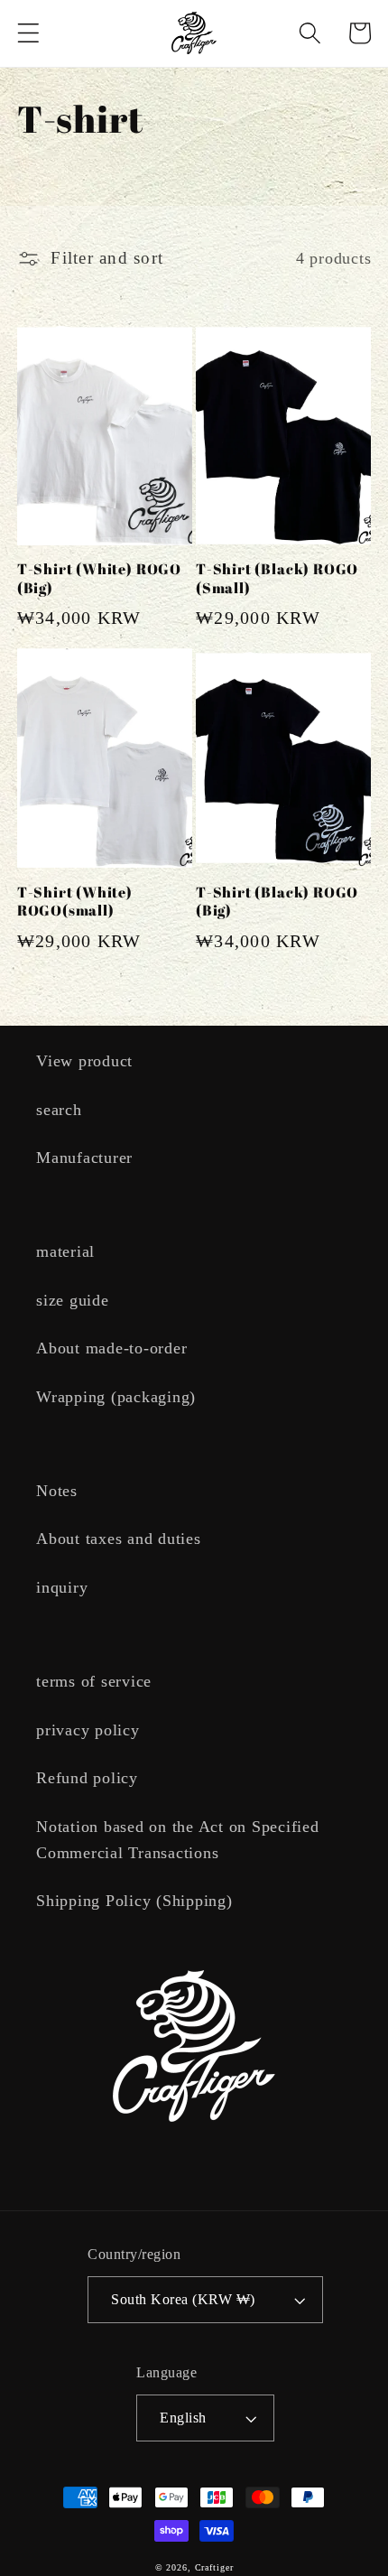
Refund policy (87, 1778)
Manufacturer (84, 1158)
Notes (57, 1491)
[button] (28, 33)
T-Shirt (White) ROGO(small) (75, 902)
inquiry (62, 1587)
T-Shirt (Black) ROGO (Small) (277, 578)
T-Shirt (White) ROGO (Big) (99, 578)
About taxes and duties (119, 1539)
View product (84, 1061)
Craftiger (214, 2567)
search (59, 1110)
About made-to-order (111, 1348)
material (65, 1251)
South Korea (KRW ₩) (183, 2300)
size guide (73, 1300)
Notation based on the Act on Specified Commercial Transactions (178, 1840)
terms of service (94, 1681)
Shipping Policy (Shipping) (134, 1901)
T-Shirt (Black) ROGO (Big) (277, 902)
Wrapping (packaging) (116, 1397)
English (183, 2418)
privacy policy (88, 1730)
